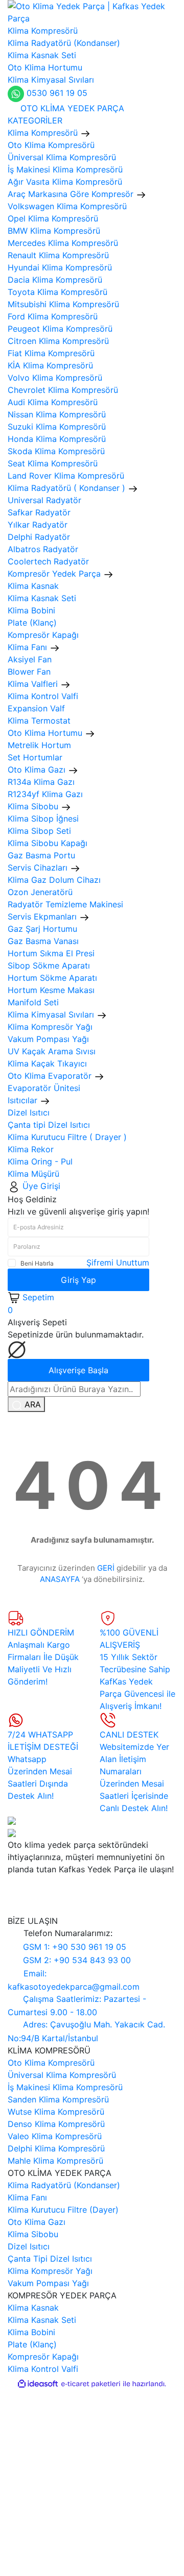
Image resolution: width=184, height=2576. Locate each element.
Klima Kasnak (33, 2308)
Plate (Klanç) (32, 2344)
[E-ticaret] (91, 2384)
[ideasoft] (38, 2384)
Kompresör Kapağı (43, 2357)
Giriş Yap (78, 1280)
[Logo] (92, 11)
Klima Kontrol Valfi (43, 2369)
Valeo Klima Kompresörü (55, 2136)
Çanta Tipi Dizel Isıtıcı (50, 2259)
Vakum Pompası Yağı (48, 2283)
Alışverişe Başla (78, 1370)
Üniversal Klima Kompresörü (62, 2075)
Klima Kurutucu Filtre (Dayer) (63, 2210)
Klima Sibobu (33, 2234)
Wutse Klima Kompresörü (56, 2112)
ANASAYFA (60, 1579)
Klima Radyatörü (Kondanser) (64, 2185)
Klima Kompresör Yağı (50, 2271)
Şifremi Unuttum (118, 1262)
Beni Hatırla (37, 1263)
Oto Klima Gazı (37, 2222)
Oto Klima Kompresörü (51, 2063)
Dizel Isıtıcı (29, 2246)
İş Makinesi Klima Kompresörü (65, 2087)
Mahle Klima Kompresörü (55, 2161)
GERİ (106, 1568)
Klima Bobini (31, 2332)
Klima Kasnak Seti (42, 2320)
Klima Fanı (27, 2197)
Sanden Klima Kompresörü (58, 2099)
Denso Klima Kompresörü (56, 2124)
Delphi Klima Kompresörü (56, 2148)
